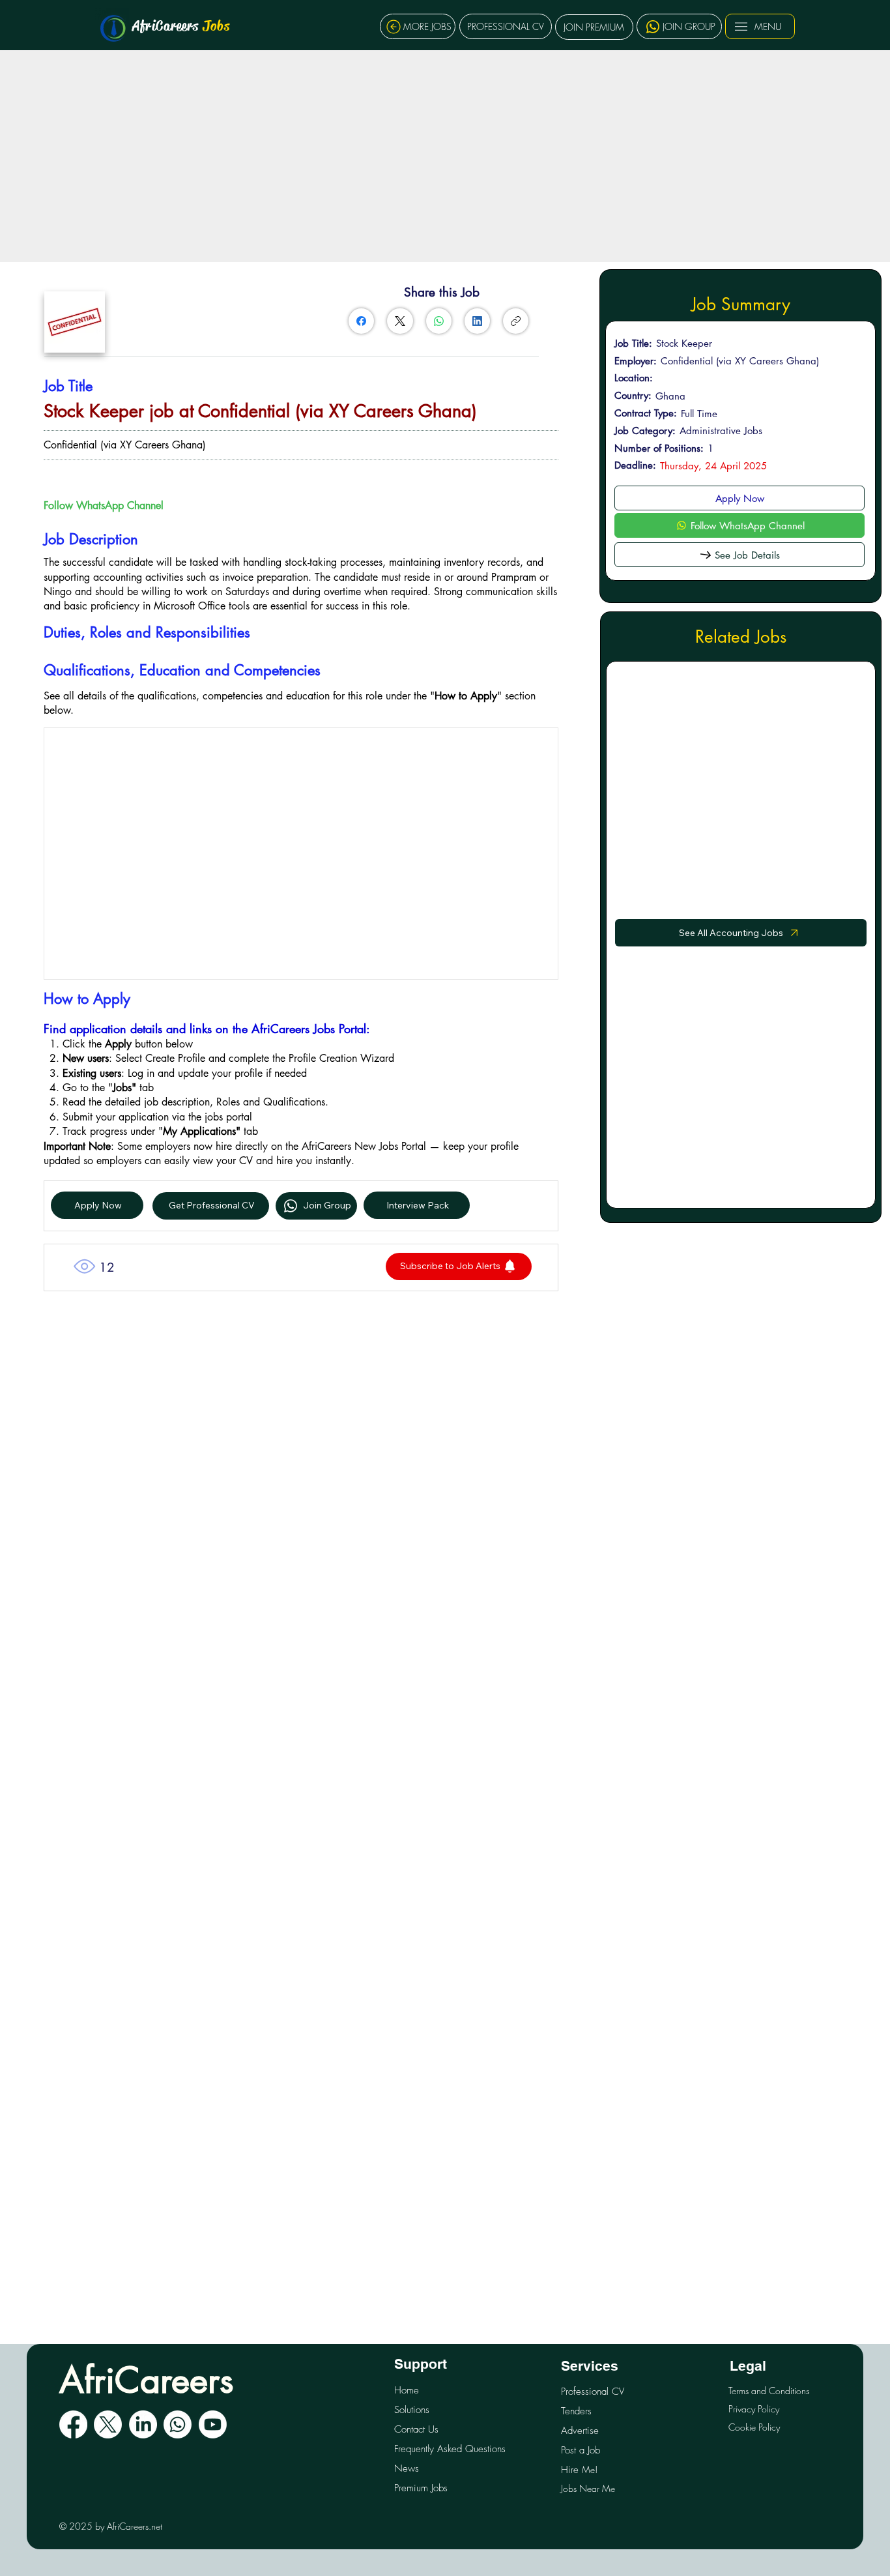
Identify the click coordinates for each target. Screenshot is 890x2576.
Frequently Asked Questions (450, 2449)
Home (407, 2390)
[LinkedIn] (477, 321)
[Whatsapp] (178, 2424)
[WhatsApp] (439, 321)
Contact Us (416, 2429)
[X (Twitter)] (400, 321)
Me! (579, 2469)
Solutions (412, 2410)
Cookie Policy (754, 2427)
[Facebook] (361, 321)
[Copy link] (516, 321)
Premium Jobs (421, 2488)
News (407, 2468)
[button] (459, 1266)
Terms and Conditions (769, 2391)
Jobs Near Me (588, 2488)
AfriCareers (181, 26)
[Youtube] (213, 2424)
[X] (108, 2424)
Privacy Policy (754, 2409)
